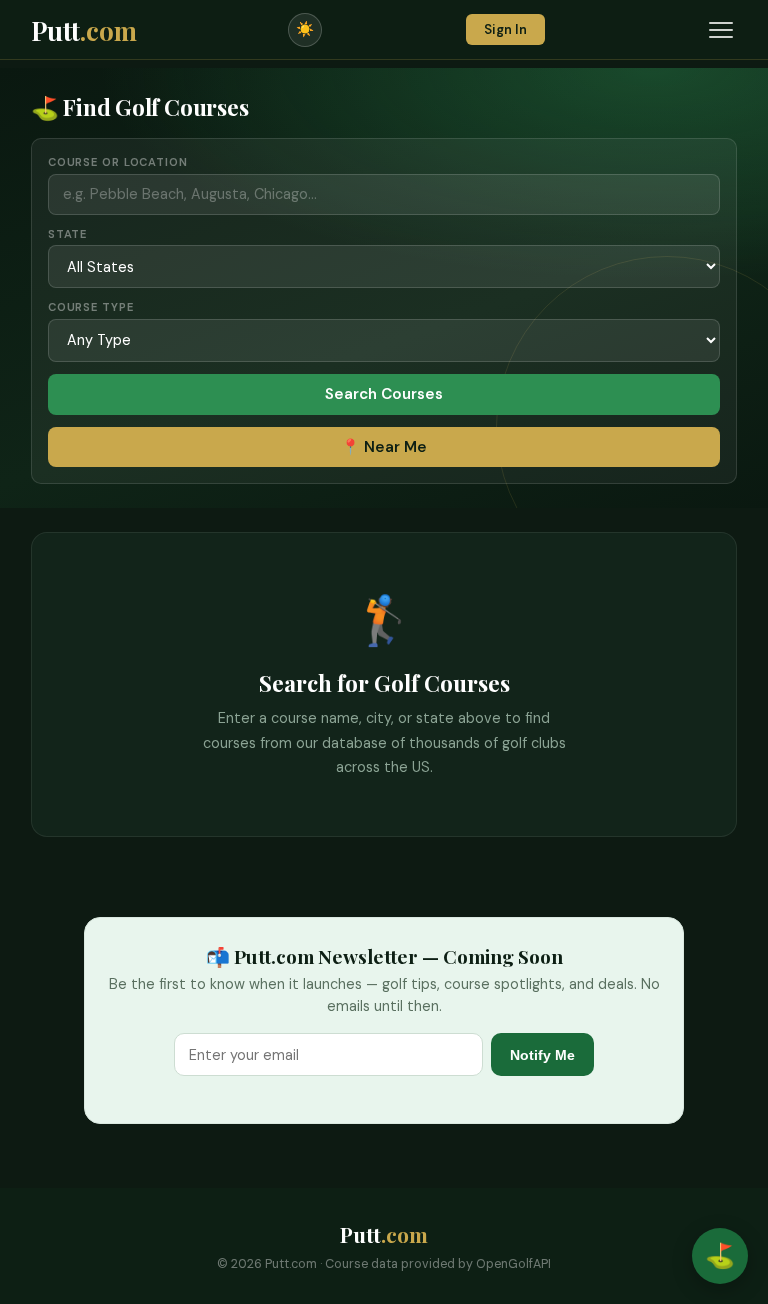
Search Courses (384, 394)
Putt (84, 30)
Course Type (91, 307)
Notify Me (542, 1055)
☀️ (305, 29)
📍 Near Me (384, 447)
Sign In (505, 29)
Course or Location (118, 162)
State (67, 234)
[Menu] (721, 30)
